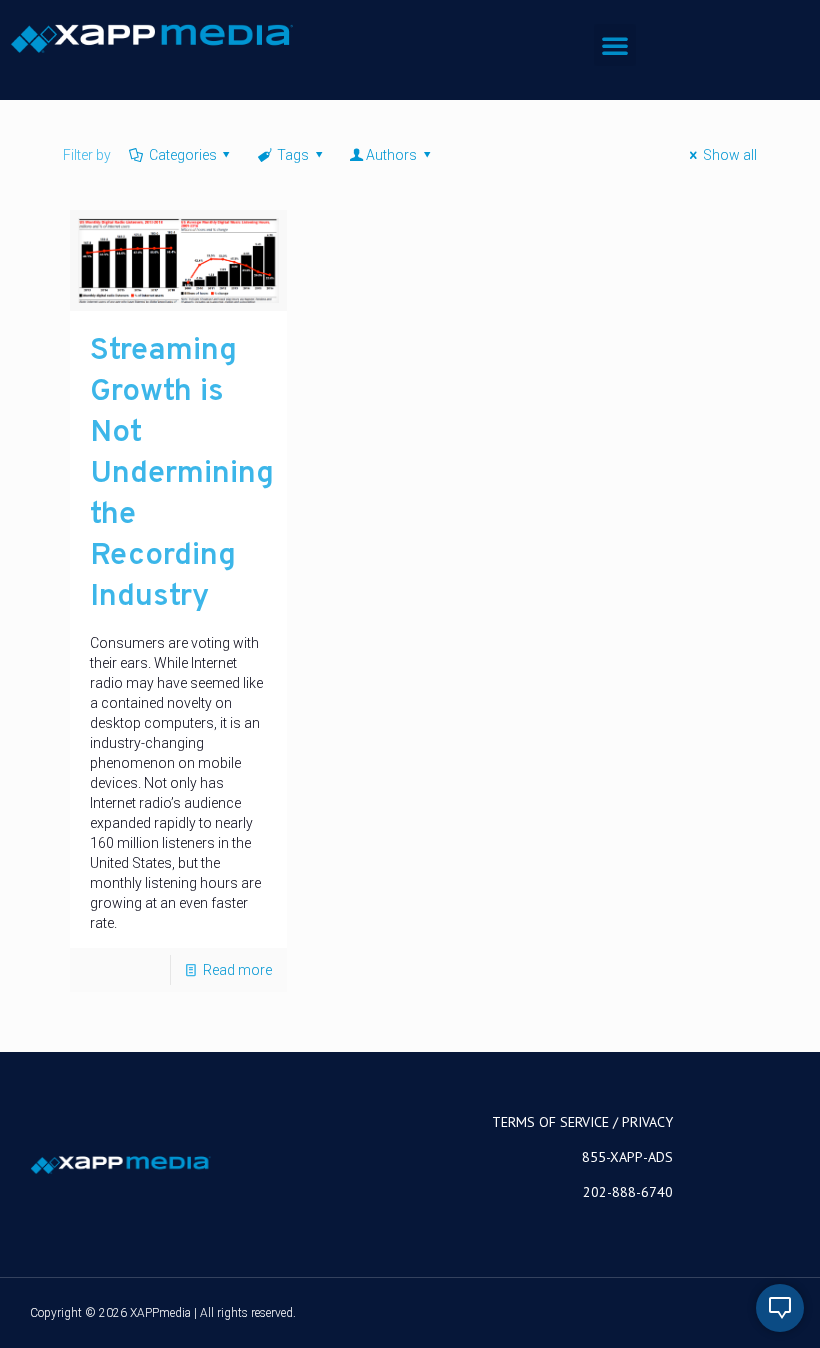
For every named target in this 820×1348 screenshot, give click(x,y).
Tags (293, 155)
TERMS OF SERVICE (550, 1122)
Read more (237, 970)
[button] (615, 45)
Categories (183, 155)
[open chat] (780, 1308)
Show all (730, 155)
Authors (391, 155)
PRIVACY (647, 1122)
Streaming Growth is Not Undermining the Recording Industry (182, 474)
